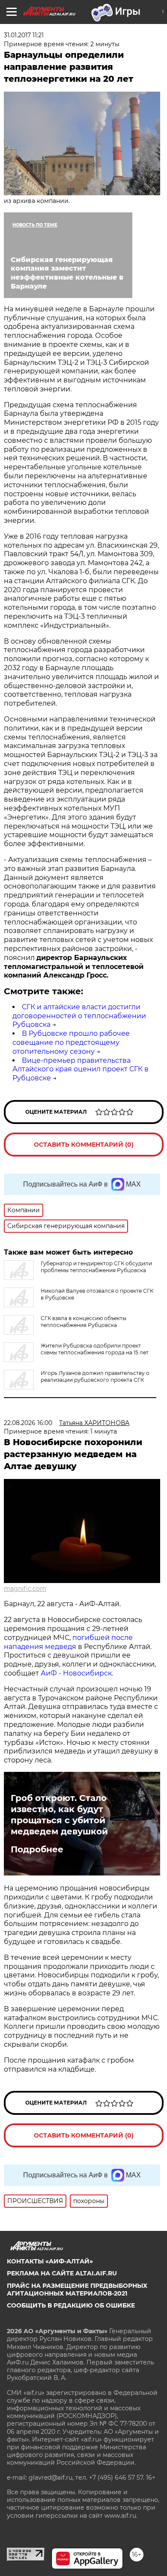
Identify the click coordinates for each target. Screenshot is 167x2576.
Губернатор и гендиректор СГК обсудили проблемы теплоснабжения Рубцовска (96, 1267)
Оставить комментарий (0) (84, 1145)
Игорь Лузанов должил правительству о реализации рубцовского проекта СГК (95, 1376)
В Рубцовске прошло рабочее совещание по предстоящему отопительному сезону (71, 1042)
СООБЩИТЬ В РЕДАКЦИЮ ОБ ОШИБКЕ (71, 2305)
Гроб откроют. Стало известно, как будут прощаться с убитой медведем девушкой (59, 1815)
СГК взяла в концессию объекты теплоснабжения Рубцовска (83, 1322)
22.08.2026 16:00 (28, 1423)
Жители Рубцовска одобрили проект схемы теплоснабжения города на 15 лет (95, 1349)
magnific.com (25, 1589)
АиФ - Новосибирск (76, 1673)
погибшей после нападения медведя (68, 1642)
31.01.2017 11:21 (24, 35)
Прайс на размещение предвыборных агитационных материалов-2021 (77, 2290)
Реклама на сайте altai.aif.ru (62, 2273)
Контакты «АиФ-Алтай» (50, 2261)
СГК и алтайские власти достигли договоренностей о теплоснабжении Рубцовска (79, 1016)
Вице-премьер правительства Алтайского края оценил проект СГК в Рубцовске (81, 1069)
